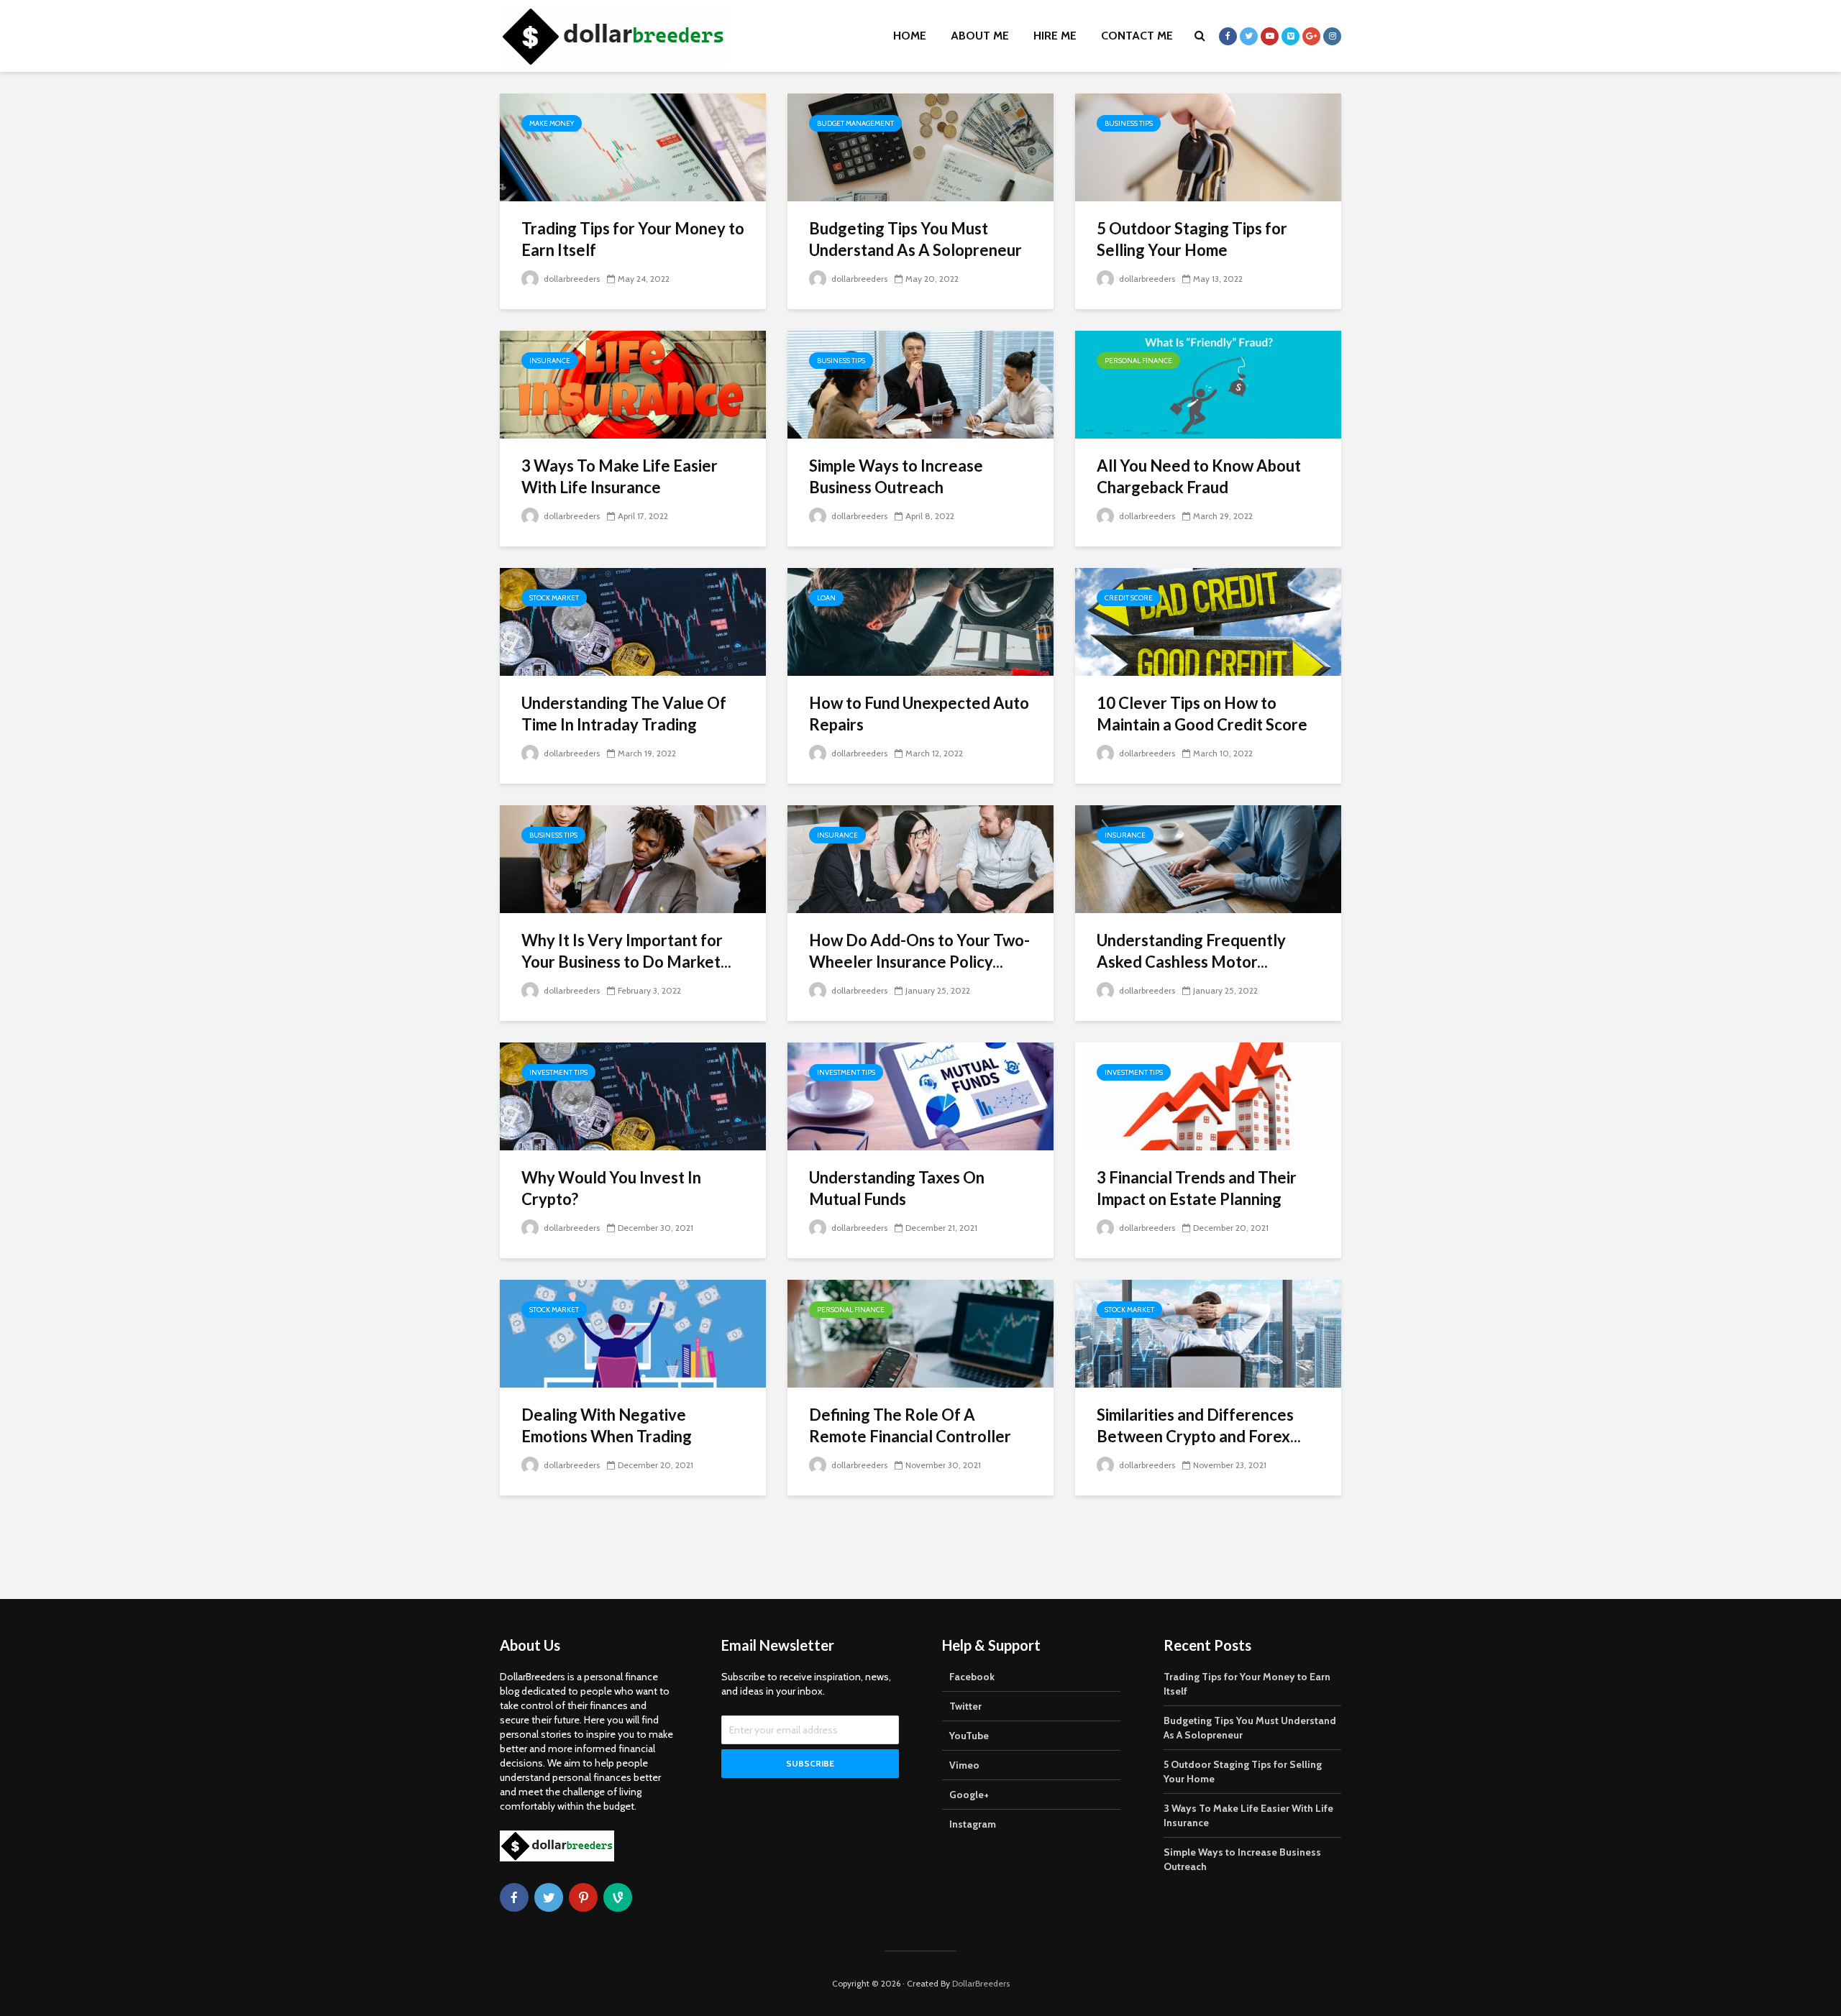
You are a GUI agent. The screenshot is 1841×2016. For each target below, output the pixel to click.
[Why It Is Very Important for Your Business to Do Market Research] (633, 858)
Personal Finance (1138, 361)
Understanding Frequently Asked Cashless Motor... (1191, 951)
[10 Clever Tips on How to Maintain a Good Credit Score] (1208, 621)
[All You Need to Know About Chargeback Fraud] (1208, 384)
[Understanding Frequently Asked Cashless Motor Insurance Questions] (1208, 858)
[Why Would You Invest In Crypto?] (633, 1095)
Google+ (969, 1795)
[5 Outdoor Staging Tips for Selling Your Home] (1208, 146)
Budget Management (855, 123)
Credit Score (1129, 598)
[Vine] (618, 1897)
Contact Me (1137, 36)
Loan (826, 598)
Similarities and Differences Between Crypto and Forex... (1199, 1425)
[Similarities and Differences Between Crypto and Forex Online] (1208, 1333)
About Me (980, 36)
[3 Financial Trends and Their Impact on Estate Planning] (1208, 1095)
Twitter (965, 1706)
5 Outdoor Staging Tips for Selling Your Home (1192, 239)
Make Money (552, 123)
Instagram (973, 1824)
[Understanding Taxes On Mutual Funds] (920, 1095)
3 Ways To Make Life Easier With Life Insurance (620, 476)
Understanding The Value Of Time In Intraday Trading (624, 714)
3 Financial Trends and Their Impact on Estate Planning (1197, 1188)
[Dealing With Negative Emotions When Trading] (633, 1333)
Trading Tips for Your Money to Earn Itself (633, 239)
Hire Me (1055, 36)
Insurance (550, 361)
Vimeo (964, 1765)
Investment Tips (558, 1072)
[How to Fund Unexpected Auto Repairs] (920, 621)
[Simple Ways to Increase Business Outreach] (920, 384)
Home (910, 36)
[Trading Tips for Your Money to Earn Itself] (633, 146)
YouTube (969, 1736)
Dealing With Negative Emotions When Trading (607, 1425)
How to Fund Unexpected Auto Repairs (919, 714)
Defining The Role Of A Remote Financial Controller (910, 1425)
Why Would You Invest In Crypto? (611, 1188)
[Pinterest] (583, 1897)
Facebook (972, 1677)
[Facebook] (514, 1897)
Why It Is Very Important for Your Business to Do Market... (626, 951)
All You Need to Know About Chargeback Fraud (1199, 476)
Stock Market (554, 598)
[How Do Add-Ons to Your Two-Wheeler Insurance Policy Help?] (920, 858)
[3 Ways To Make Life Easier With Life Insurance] (633, 384)
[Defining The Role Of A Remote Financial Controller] (920, 1333)
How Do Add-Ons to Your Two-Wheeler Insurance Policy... (919, 951)
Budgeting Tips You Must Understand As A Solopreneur (915, 239)
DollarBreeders (981, 1983)
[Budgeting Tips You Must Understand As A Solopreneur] (920, 146)
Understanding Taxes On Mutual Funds (897, 1188)
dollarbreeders (571, 279)
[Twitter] (549, 1897)
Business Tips (1129, 123)
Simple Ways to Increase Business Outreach (896, 476)
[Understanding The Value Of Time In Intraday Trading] (633, 621)
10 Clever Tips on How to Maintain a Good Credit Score (1202, 714)
